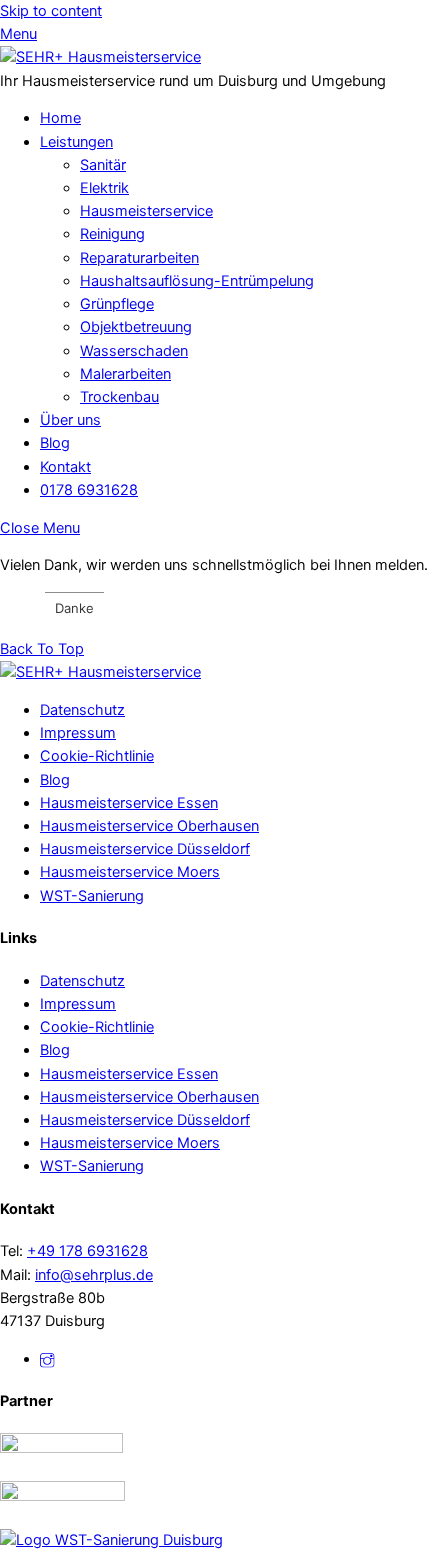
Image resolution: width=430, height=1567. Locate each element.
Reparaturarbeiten (139, 258)
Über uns (70, 420)
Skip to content (51, 11)
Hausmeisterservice (146, 211)
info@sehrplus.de (94, 1275)
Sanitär (103, 165)
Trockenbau (119, 397)
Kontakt (65, 467)
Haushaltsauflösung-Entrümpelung (197, 281)
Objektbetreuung (136, 327)
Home (60, 118)
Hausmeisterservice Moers (130, 872)
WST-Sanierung (92, 896)
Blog (55, 443)
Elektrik (104, 188)
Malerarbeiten (125, 374)
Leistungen (76, 142)
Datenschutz (82, 710)
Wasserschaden (134, 351)
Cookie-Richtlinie (97, 756)
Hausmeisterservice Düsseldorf (145, 849)
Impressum (78, 733)
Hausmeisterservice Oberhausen (149, 826)
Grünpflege (117, 304)
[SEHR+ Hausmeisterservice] (100, 57)
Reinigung (112, 234)
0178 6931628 (89, 490)
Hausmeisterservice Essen (129, 803)
